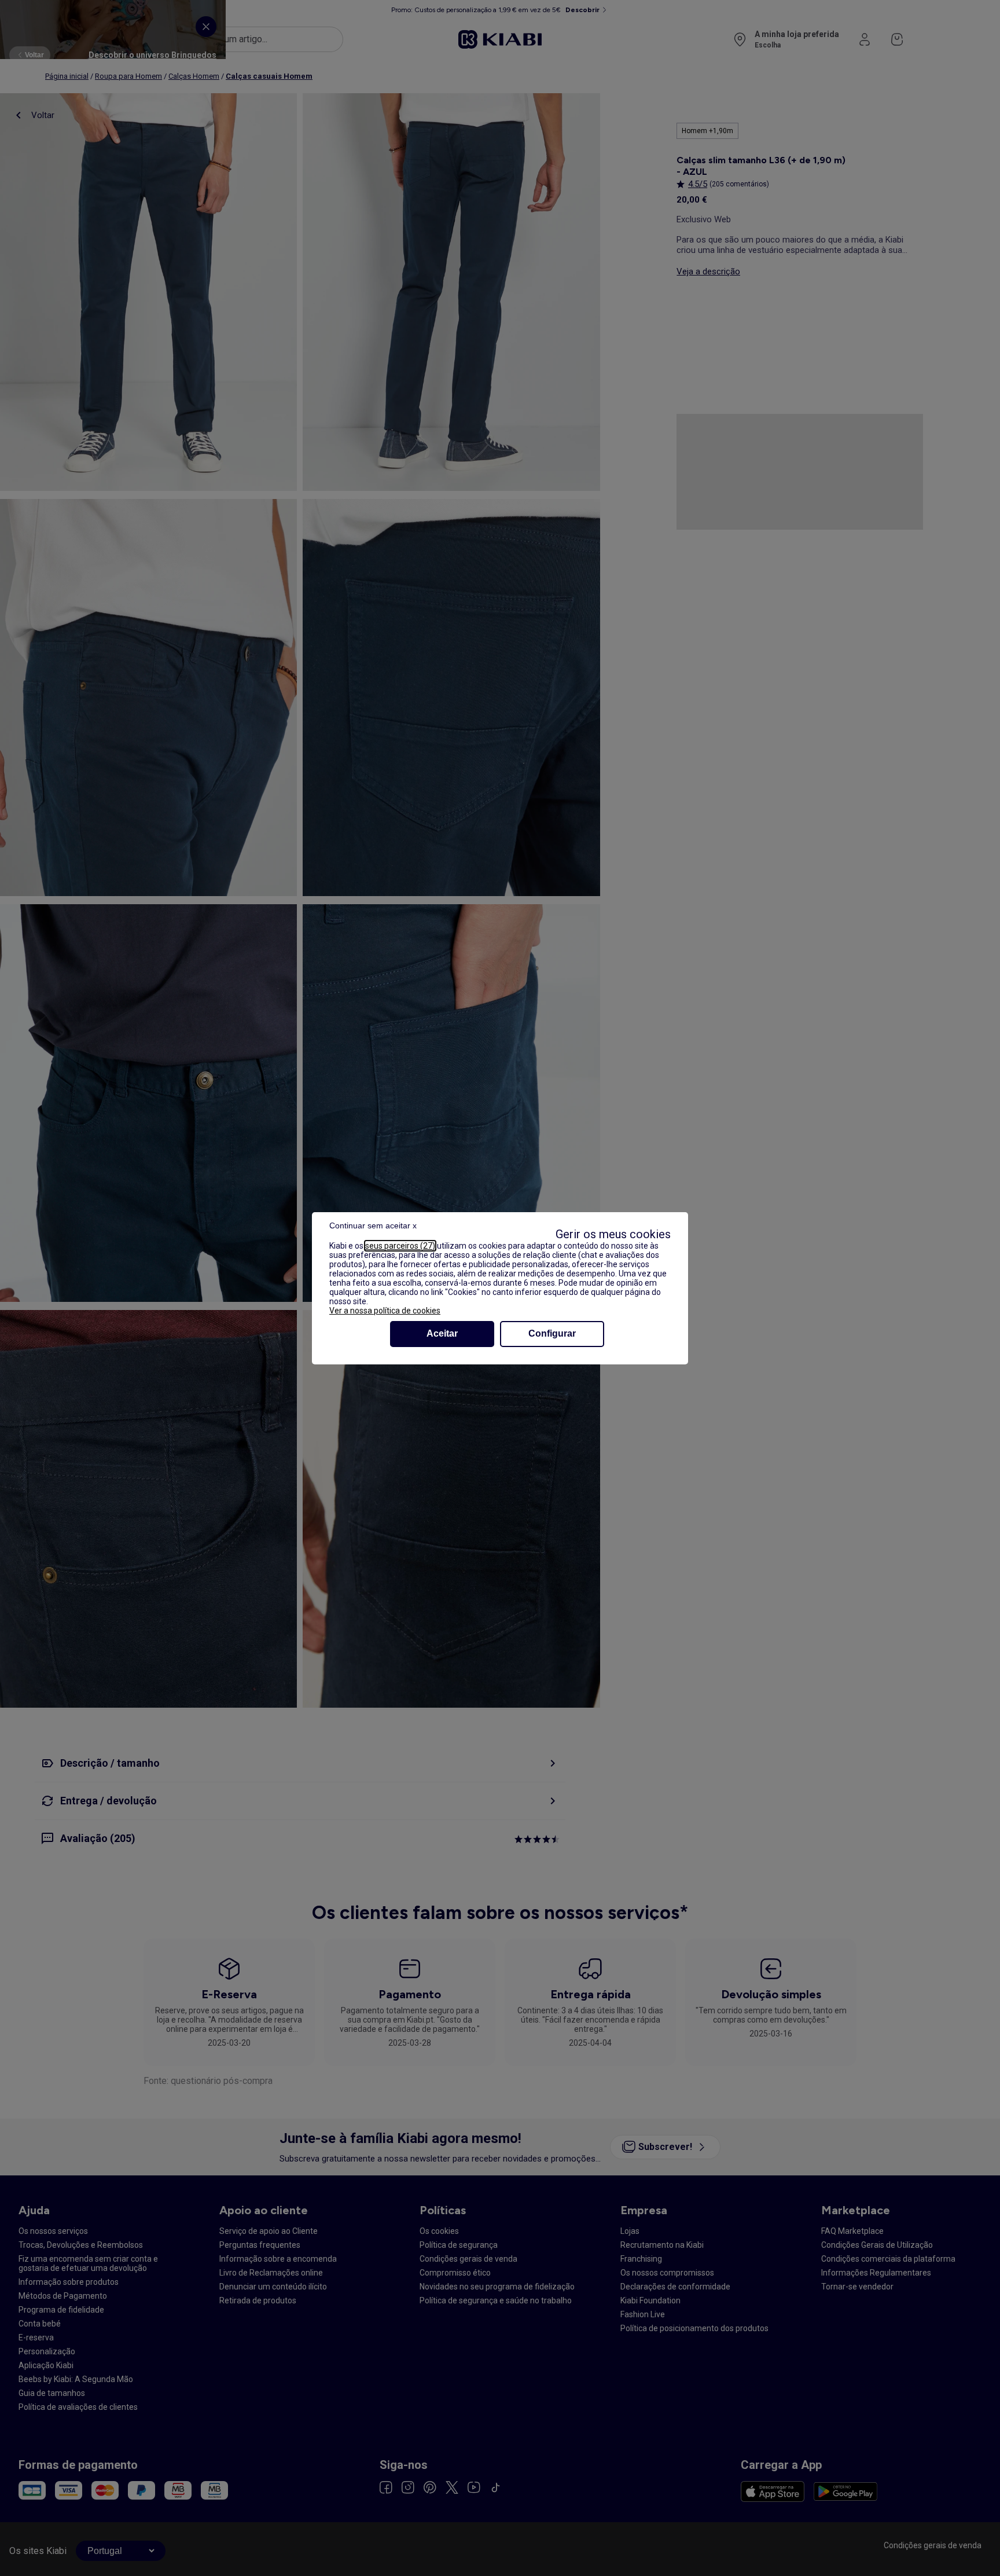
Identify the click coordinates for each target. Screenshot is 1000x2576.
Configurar (552, 1333)
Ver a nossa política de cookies (385, 1311)
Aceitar (442, 1333)
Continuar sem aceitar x (373, 1225)
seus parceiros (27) (400, 1246)
